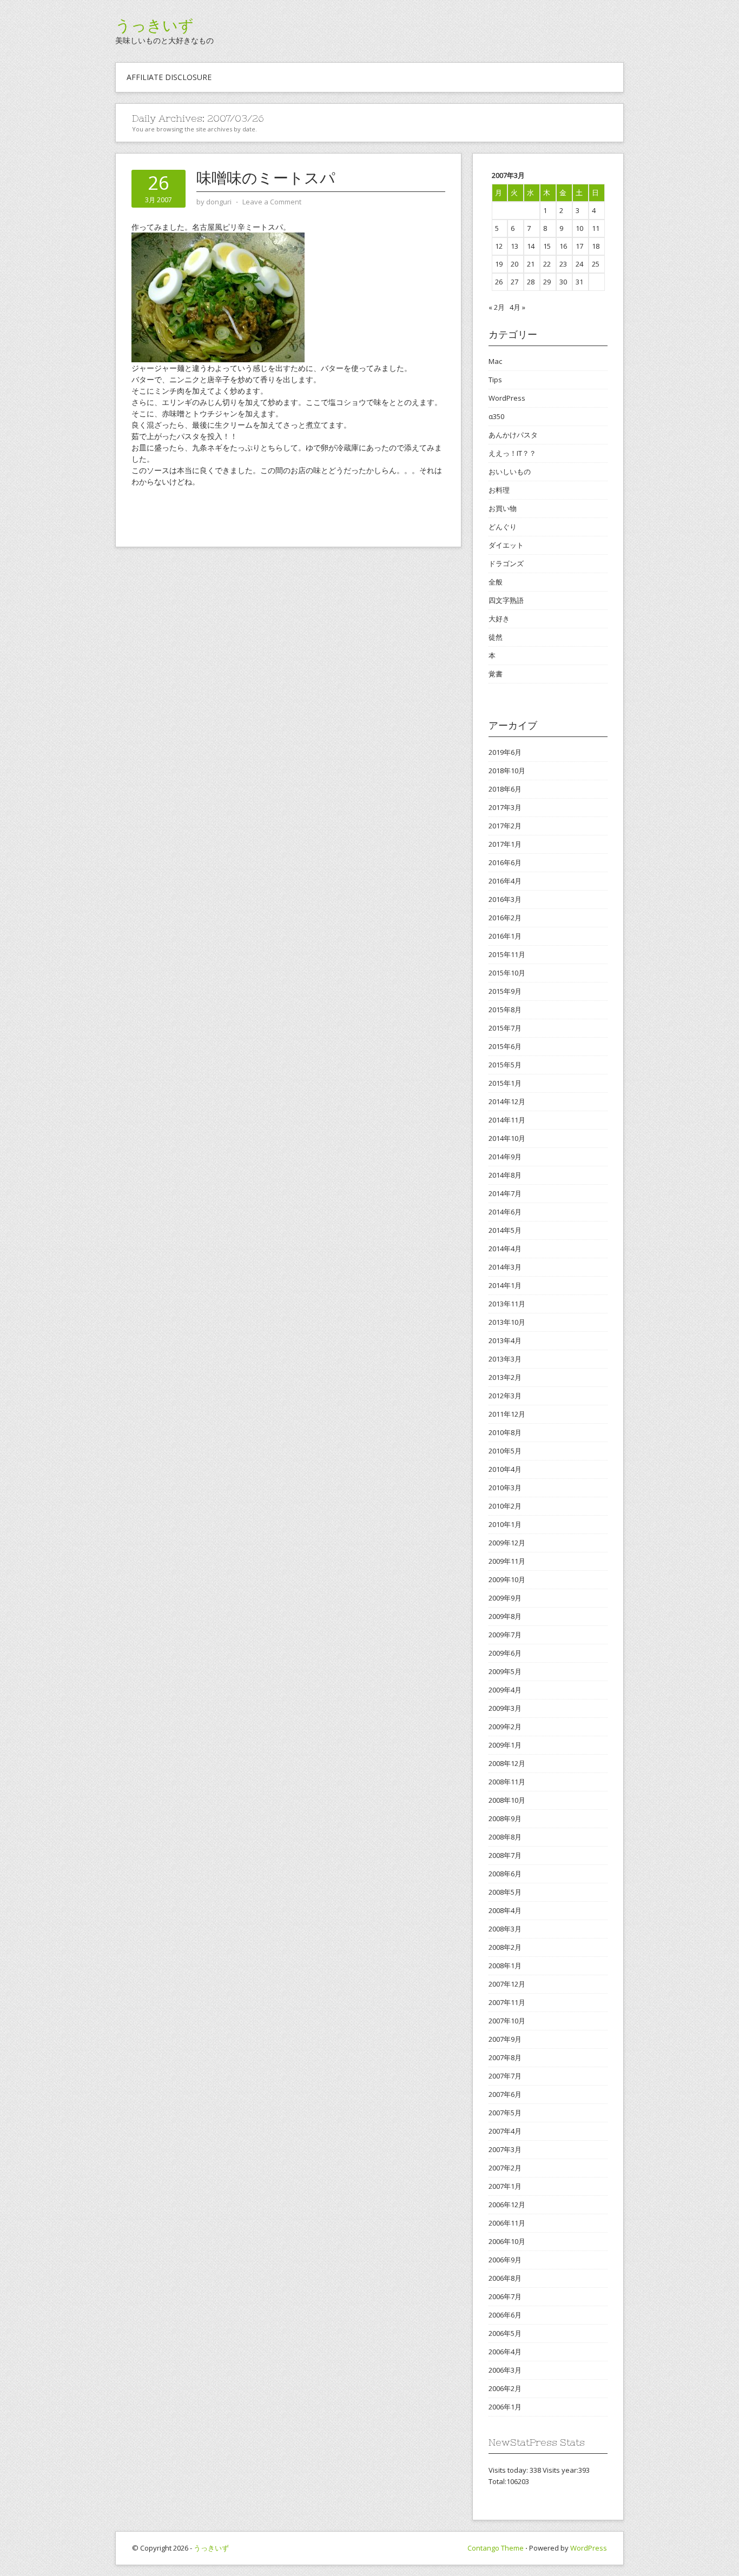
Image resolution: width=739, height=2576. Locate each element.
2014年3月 (505, 1267)
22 (547, 264)
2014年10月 (507, 1138)
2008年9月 (505, 1818)
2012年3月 (505, 1396)
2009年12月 (507, 1543)
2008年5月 (505, 1892)
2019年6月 (505, 752)
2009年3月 (505, 1708)
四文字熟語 (506, 600)
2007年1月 (505, 2186)
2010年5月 (505, 1451)
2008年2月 (505, 1947)
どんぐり (503, 527)
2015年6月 (505, 1046)
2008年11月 (507, 1782)
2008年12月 (507, 1763)
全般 (496, 582)
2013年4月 (505, 1340)
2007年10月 (507, 2021)
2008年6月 (505, 1874)
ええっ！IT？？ (512, 453)
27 (514, 282)
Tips (495, 380)
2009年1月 (505, 1745)
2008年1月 (505, 1966)
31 (579, 282)
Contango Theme (496, 2548)
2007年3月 (505, 2149)
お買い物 (503, 508)
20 (514, 264)
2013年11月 (507, 1304)
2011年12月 (507, 1414)
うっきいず (154, 25)
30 (563, 282)
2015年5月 (505, 1065)
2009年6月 (505, 1653)
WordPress (507, 398)
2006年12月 (507, 2205)
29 (547, 282)
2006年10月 (507, 2241)
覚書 (496, 674)
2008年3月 (505, 1929)
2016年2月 (505, 918)
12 (499, 246)
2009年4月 (505, 1690)
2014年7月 (505, 1193)
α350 (496, 416)
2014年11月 (507, 1120)
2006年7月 (505, 2296)
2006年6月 (505, 2315)
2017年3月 (505, 807)
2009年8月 (505, 1616)
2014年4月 (505, 1249)
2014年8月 (505, 1175)
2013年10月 (507, 1322)
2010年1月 (505, 1524)
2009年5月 (505, 1671)
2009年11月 (507, 1561)
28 (531, 282)
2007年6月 (505, 2094)
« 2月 (497, 307)
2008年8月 (505, 1837)
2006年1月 (505, 2407)
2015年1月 (505, 1083)
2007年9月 (505, 2039)
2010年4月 (505, 1469)
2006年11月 (507, 2223)
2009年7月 (505, 1635)
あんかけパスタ (513, 435)
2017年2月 (505, 826)
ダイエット (506, 545)
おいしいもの (510, 472)
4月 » (517, 307)
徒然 (496, 637)
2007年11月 (507, 2002)
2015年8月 (505, 1010)
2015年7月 (505, 1028)
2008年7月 (505, 1855)
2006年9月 (505, 2260)
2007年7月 (505, 2076)
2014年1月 (505, 1285)
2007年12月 (507, 1984)
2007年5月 (505, 2113)
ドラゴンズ (506, 563)
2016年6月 (505, 862)
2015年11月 (507, 954)
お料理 (499, 490)
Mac (495, 361)
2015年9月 (505, 991)
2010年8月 (505, 1432)
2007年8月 (505, 2057)
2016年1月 (505, 936)
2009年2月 (505, 1727)
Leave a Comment (272, 202)
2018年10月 (507, 771)
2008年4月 (505, 1910)
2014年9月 (505, 1157)
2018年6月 (505, 789)
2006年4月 (505, 2352)
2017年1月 (505, 844)
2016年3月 (505, 899)
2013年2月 (505, 1377)
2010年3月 (505, 1488)
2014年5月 (505, 1230)
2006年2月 (505, 2388)
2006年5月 (505, 2333)
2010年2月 (505, 1506)
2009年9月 (505, 1598)
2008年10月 (507, 1800)
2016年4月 (505, 881)
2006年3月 (505, 2370)
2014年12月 (507, 1101)
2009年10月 (507, 1579)
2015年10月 (507, 973)
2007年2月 (505, 2168)
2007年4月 (505, 2131)
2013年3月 (505, 1359)
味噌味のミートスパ (266, 178)
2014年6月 (505, 1212)
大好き (499, 619)
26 (499, 282)
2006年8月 (505, 2278)
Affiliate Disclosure (169, 77)
